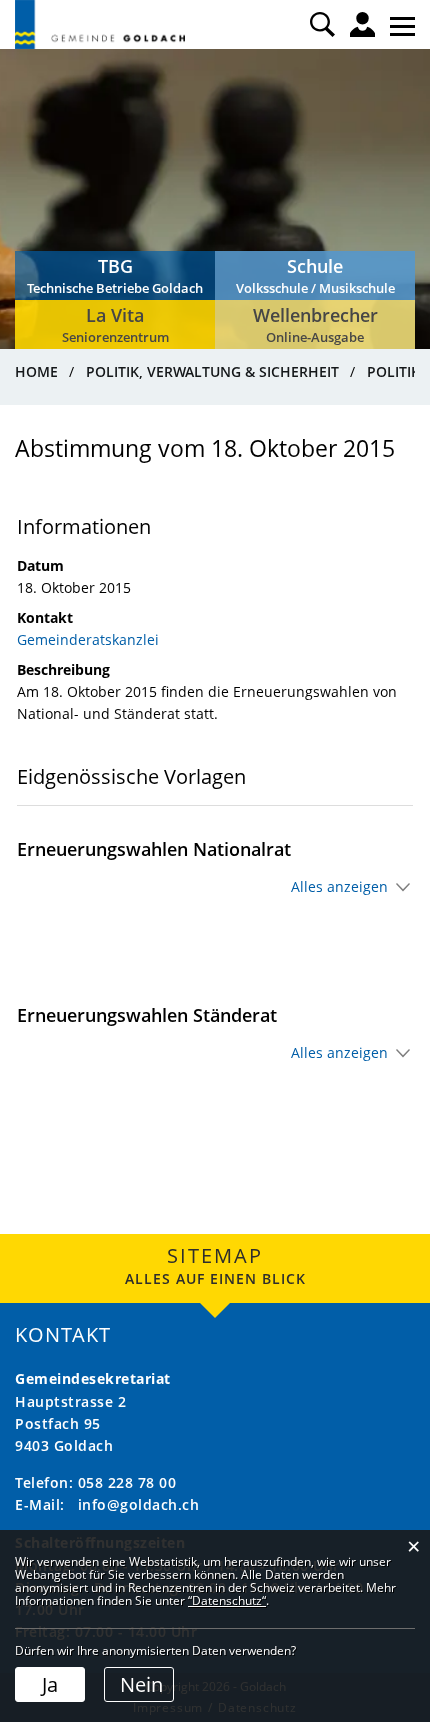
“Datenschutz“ (227, 1600)
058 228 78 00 (127, 1482)
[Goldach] (100, 24)
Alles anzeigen (339, 886)
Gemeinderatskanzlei (88, 639)
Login (362, 24)
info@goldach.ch (139, 1504)
